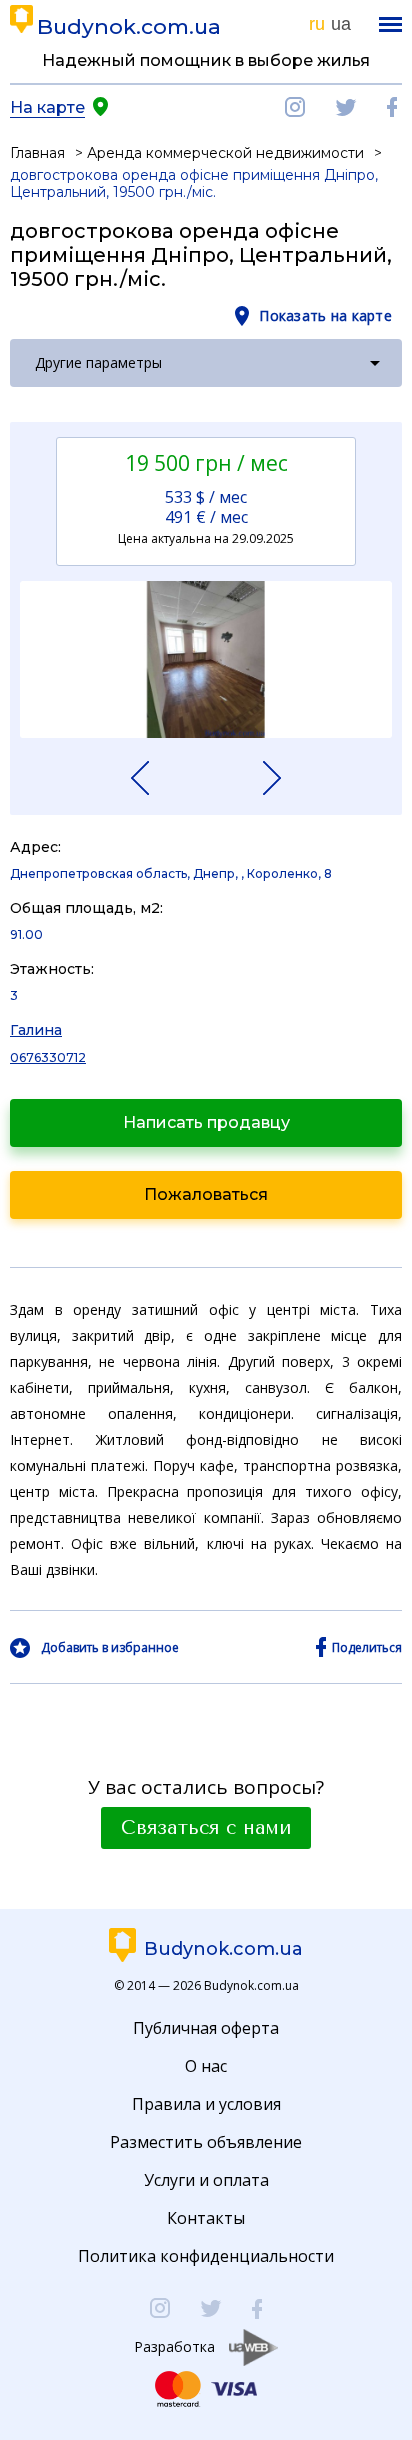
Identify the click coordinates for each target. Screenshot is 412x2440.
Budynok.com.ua (129, 26)
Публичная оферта (206, 2028)
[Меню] (390, 24)
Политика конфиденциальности (206, 2256)
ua (341, 24)
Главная (37, 153)
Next (255, 778)
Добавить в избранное (110, 1648)
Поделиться (367, 1648)
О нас (206, 2066)
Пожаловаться (206, 1194)
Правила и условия (206, 2104)
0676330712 (48, 1057)
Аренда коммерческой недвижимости (225, 153)
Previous (157, 778)
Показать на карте (325, 315)
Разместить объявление (206, 2142)
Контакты (206, 2218)
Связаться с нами (206, 1828)
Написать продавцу (206, 1122)
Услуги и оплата (206, 2180)
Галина (36, 1030)
